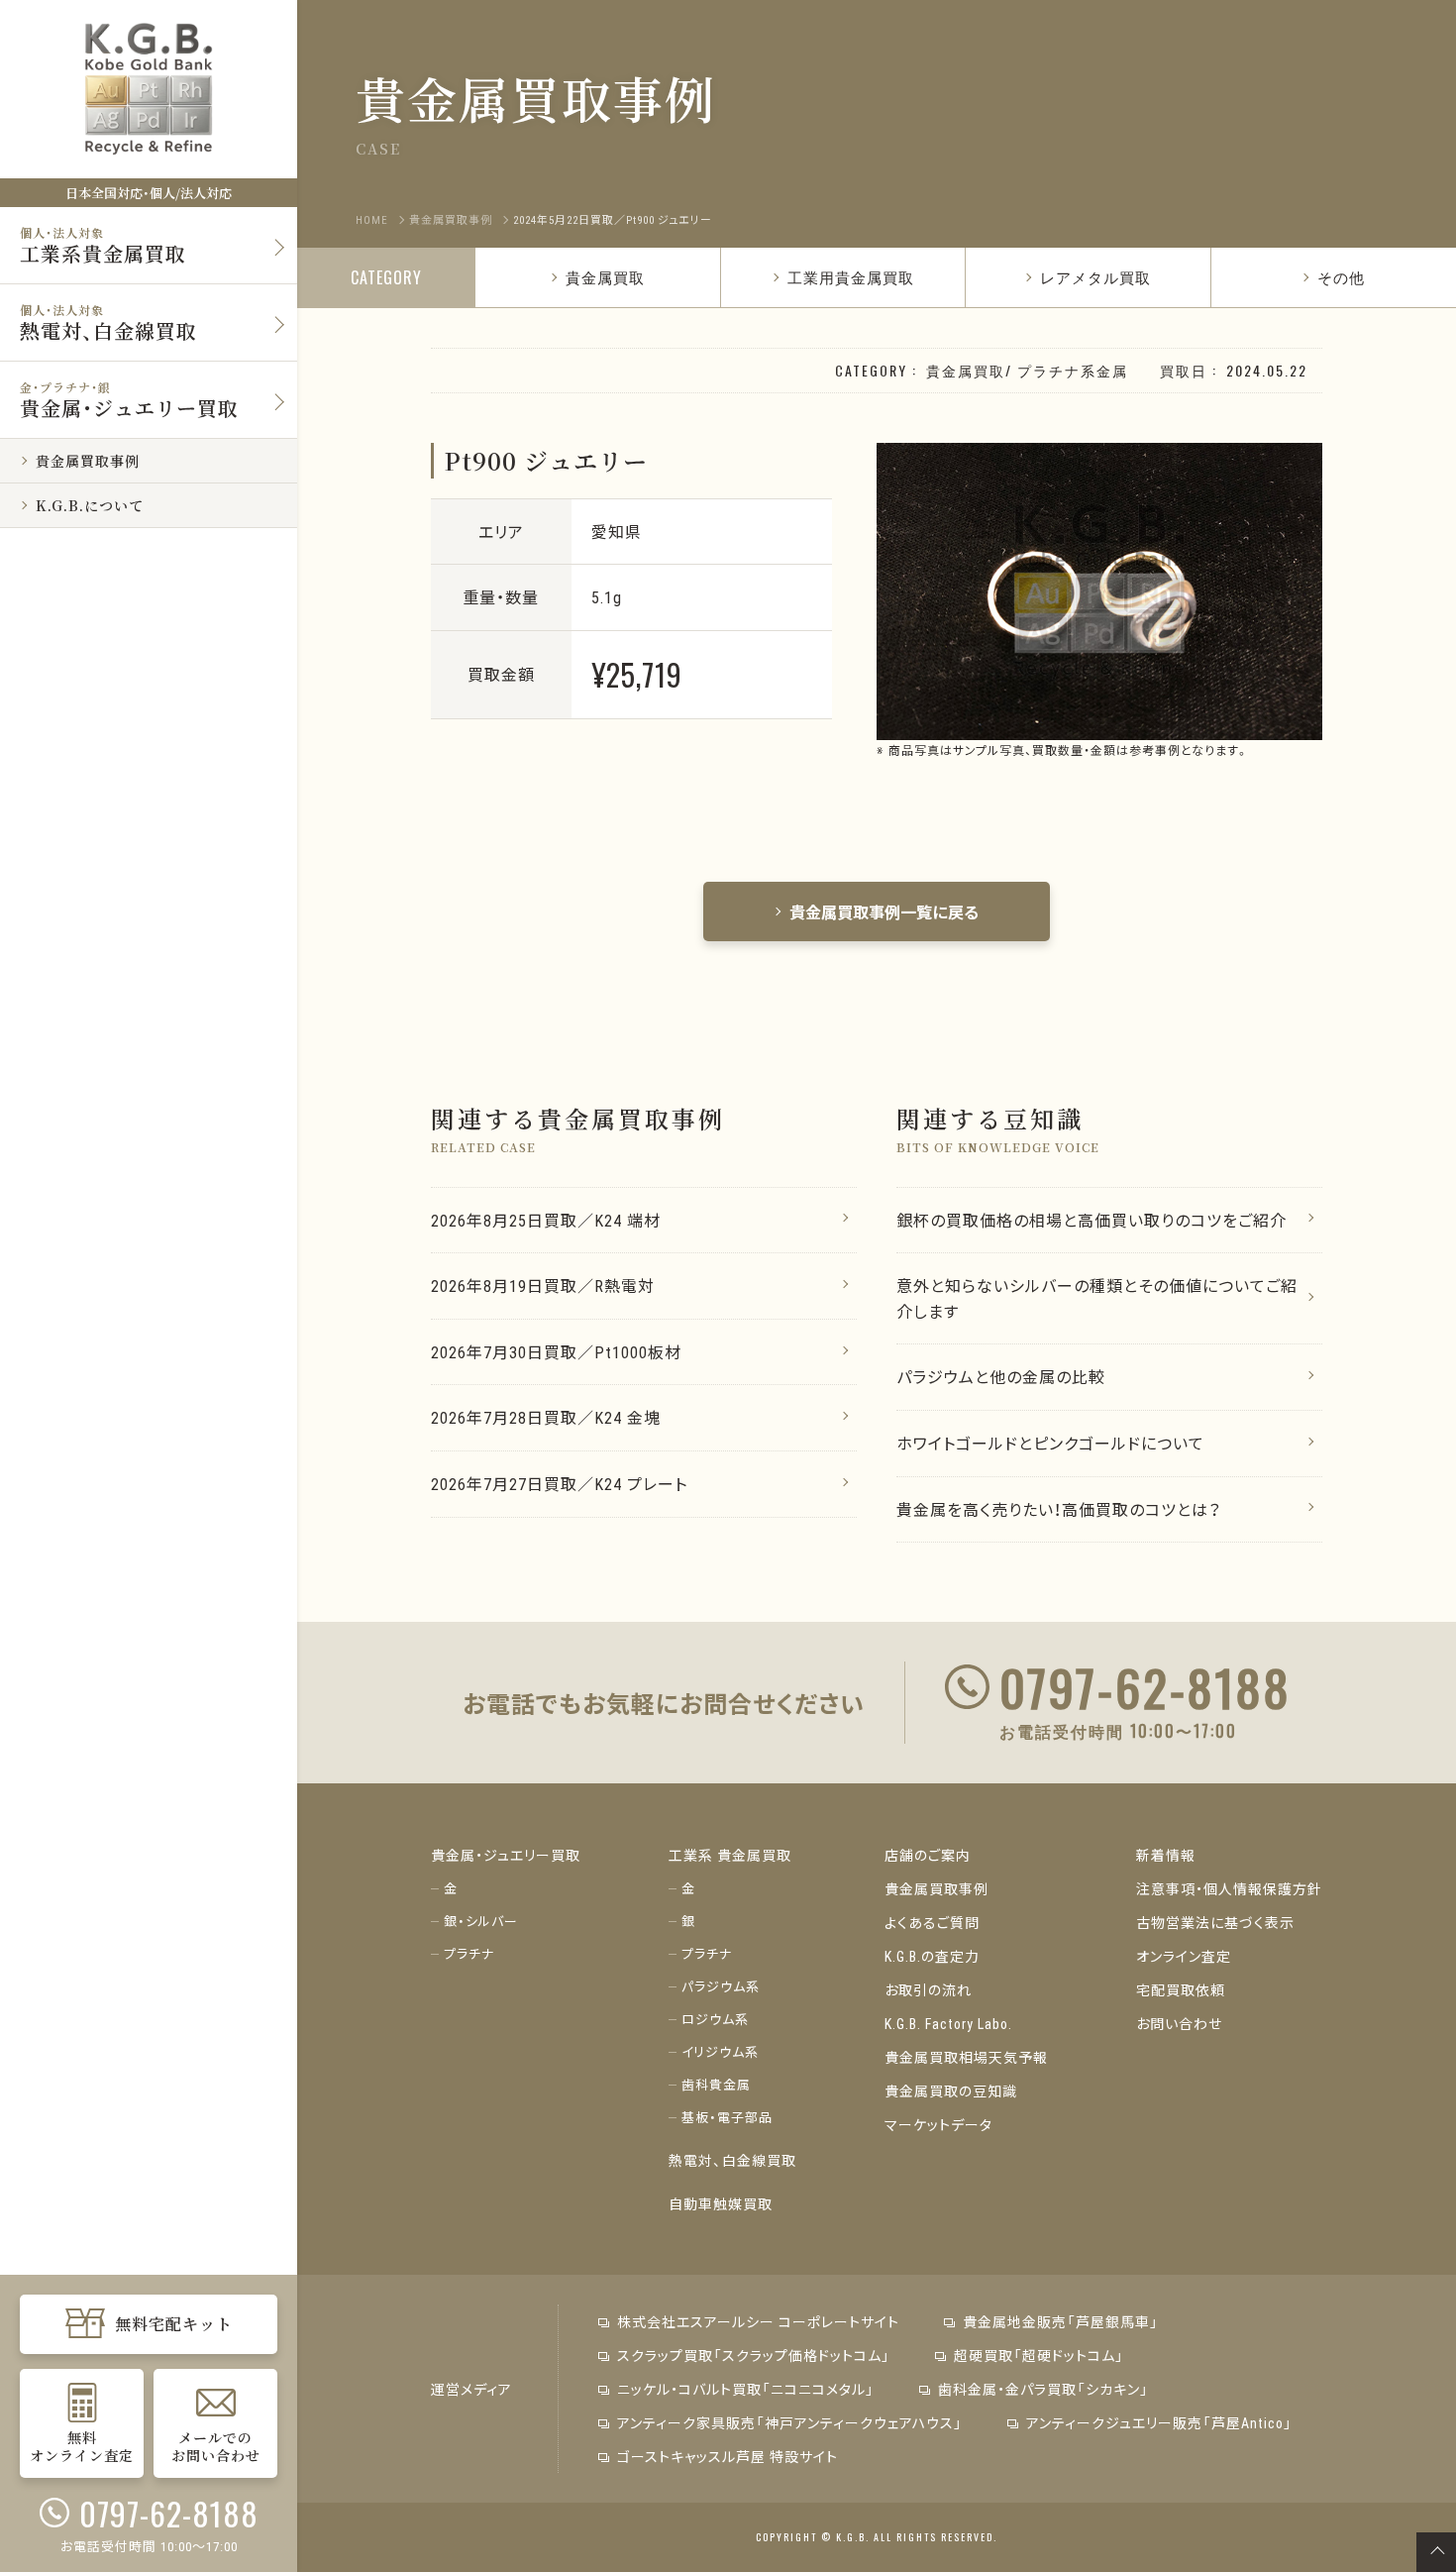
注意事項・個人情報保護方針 (1229, 1888)
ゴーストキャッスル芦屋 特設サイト (728, 2456)
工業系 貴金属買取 (730, 1855)
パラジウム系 (721, 1986)
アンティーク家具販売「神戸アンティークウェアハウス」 (790, 2422)
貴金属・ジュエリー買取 (506, 1855)
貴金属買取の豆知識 (951, 2090)
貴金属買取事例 (936, 1888)
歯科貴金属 (716, 2084)
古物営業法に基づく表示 (1215, 1922)
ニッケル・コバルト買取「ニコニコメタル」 (746, 2389)
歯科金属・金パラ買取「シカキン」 (1043, 2389)
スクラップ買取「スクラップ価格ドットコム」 (754, 2355)
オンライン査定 (1184, 1956)
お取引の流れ (928, 1989)
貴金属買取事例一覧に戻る (884, 911)
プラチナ (469, 1953)
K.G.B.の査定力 (932, 1956)
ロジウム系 (715, 2019)
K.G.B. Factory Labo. (948, 2023)
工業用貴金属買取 (851, 276)
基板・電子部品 (727, 2117)
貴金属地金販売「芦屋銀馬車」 (1061, 2321)
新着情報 (1166, 1855)
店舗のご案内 (928, 1855)
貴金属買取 (605, 276)
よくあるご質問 (932, 1922)
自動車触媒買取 (721, 2203)
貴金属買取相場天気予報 (966, 2057)
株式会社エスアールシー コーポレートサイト (758, 2321)
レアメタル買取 (1095, 276)
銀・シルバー (481, 1921)
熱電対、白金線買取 (732, 2160)
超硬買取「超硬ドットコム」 (1039, 2355)
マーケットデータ (938, 2124)
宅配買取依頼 (1181, 1989)
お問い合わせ (1179, 2023)
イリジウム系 (720, 2051)
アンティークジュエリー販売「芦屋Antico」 (1159, 2422)
